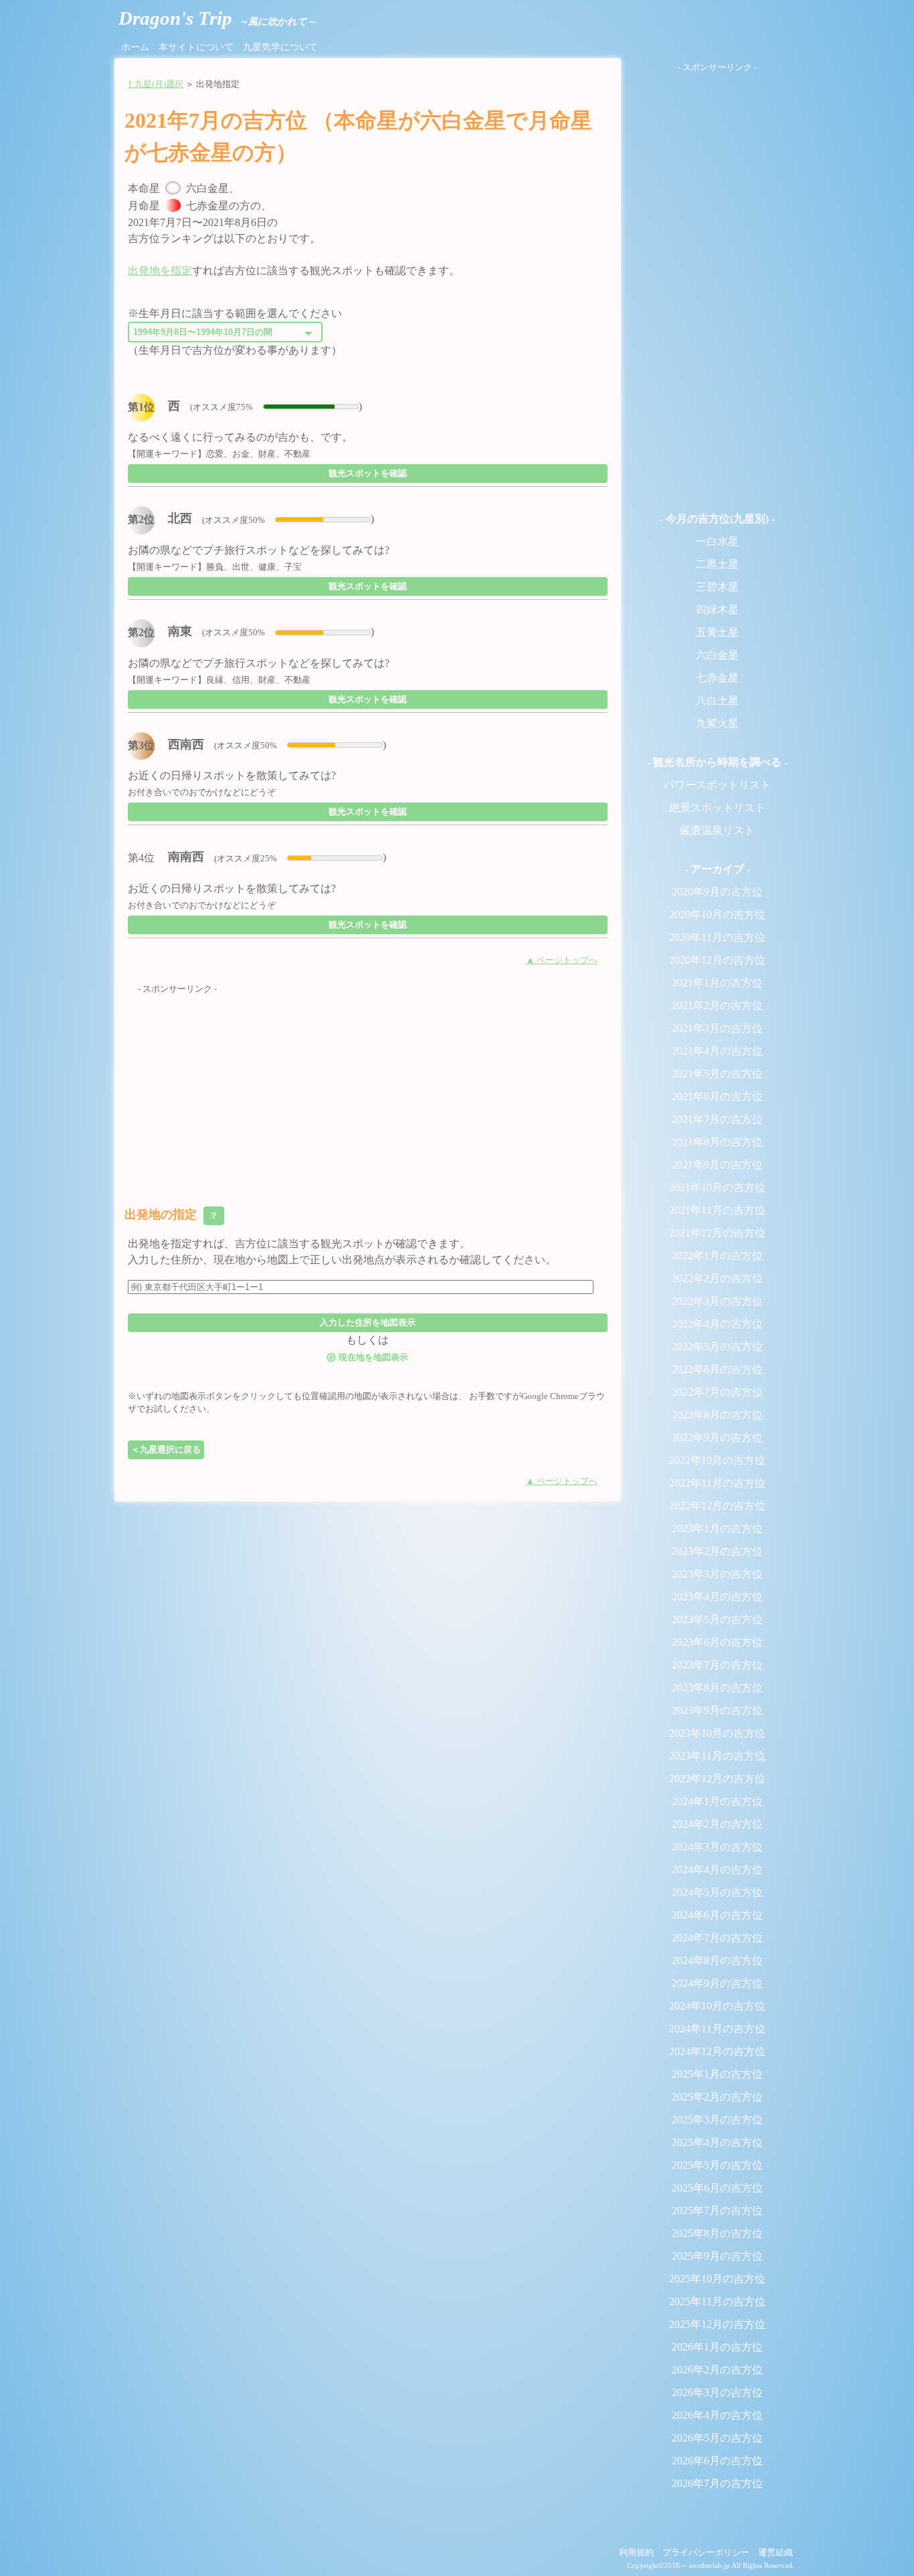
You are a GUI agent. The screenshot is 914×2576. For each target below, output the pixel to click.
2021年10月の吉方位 (717, 1187)
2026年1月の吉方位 (717, 2347)
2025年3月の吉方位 (717, 2120)
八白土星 (717, 701)
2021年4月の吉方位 (717, 1051)
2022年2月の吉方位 (717, 1278)
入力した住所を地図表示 (368, 1322)
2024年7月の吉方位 (717, 1938)
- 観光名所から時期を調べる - (717, 762)
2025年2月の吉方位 (717, 2097)
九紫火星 (717, 723)
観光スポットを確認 (368, 473)
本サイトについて (196, 47)
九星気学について (280, 47)
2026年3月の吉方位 (717, 2392)
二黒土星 (717, 564)
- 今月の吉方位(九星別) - (717, 519)
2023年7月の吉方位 (717, 1665)
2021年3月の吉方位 (717, 1028)
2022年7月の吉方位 (717, 1392)
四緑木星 (717, 610)
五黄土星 (717, 632)
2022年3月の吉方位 (717, 1301)
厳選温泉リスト (717, 830)
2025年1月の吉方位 (717, 2074)
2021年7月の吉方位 (717, 1119)
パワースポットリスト (717, 785)
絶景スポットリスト (717, 808)
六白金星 (717, 655)
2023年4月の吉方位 (717, 1597)
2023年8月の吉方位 (717, 1688)
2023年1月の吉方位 (717, 1528)
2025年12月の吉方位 (717, 2324)
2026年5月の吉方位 (717, 2438)
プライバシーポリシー (706, 2553)
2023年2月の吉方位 (717, 1551)
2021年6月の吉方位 (717, 1096)
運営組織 (775, 2553)
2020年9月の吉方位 (717, 892)
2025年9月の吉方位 (717, 2256)
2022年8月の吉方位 (717, 1415)
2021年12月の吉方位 (717, 1233)
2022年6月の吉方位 (717, 1369)
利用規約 (636, 2553)
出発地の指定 (173, 1214)
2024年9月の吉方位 (717, 1983)
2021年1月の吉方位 (717, 983)
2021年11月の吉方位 (717, 1210)
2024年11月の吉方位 (717, 2029)
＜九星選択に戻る (166, 1450)
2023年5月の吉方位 (717, 1619)
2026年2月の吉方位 (717, 2370)
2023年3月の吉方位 (717, 1574)
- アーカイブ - (717, 869)
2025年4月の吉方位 (717, 2142)
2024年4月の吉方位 (717, 1869)
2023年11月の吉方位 (717, 1756)
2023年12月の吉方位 (717, 1779)
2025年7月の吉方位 (717, 2211)
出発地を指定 (160, 271)
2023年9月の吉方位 (717, 1710)
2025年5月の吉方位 (717, 2165)
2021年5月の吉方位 (717, 1074)
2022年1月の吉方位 (717, 1256)
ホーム (135, 47)
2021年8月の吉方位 (717, 1142)
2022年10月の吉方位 (717, 1460)
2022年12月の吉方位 (717, 1506)
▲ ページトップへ (562, 960)
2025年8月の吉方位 (717, 2233)
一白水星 (717, 541)
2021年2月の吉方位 (717, 1005)
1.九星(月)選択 (156, 84)
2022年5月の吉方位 (717, 1347)
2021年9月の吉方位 (717, 1165)
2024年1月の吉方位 (717, 1801)
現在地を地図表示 (367, 1357)
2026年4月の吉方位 (717, 2415)
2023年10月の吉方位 (717, 1733)
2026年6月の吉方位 (717, 2461)
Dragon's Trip (217, 18)
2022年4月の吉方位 (717, 1324)
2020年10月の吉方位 (717, 915)
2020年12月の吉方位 (717, 960)
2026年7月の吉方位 (717, 2483)
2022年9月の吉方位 (717, 1437)
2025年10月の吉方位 (717, 2279)
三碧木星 (717, 587)
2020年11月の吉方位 (717, 937)
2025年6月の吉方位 (717, 2188)
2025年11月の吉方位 (717, 2301)
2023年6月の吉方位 (717, 1642)
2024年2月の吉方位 (717, 1824)
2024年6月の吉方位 (717, 1915)
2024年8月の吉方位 (717, 1960)
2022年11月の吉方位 (717, 1483)
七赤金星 (717, 678)
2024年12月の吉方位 (717, 2051)
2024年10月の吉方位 (717, 2006)
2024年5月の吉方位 (717, 1892)
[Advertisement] (368, 1089)
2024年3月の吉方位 (717, 1847)
